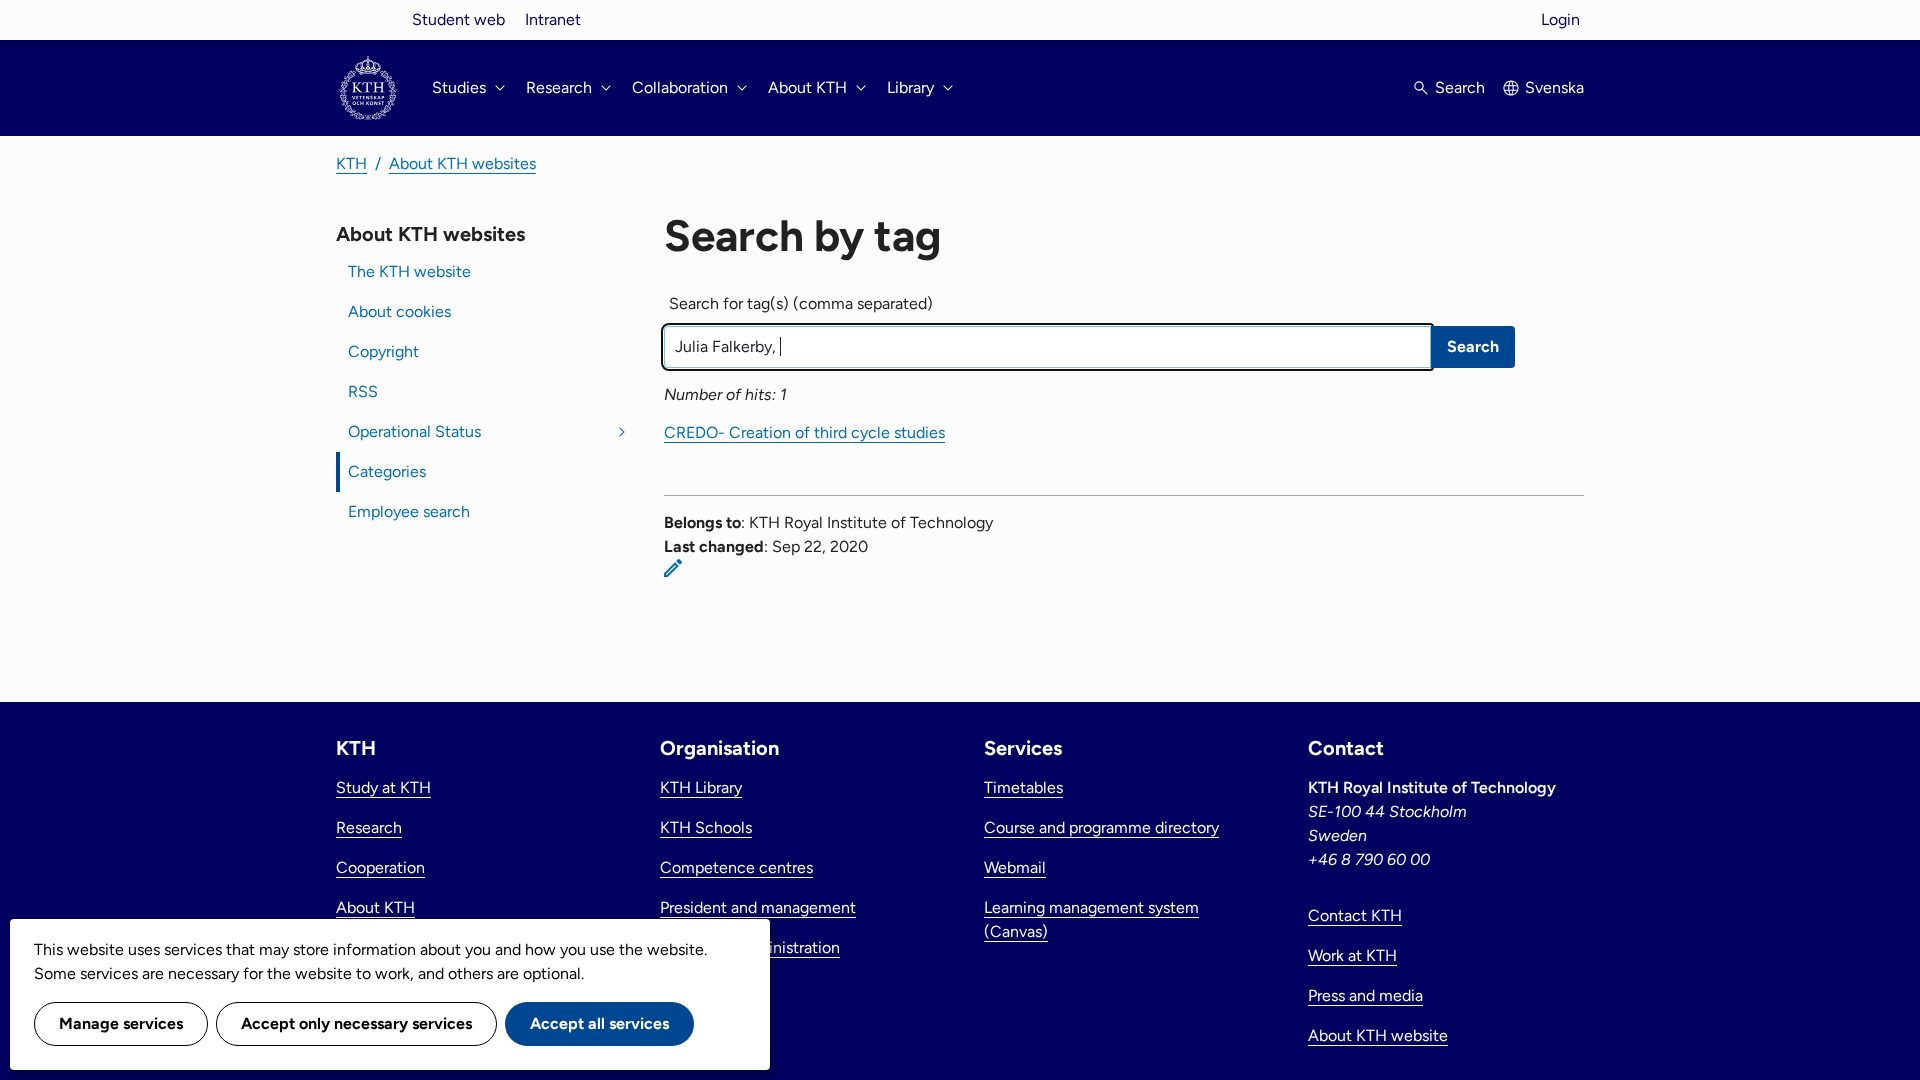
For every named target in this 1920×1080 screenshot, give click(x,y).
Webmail (1015, 867)
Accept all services (599, 1023)
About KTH (375, 907)
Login (1560, 19)
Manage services (121, 1023)
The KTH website (409, 271)
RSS (363, 391)
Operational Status (414, 431)
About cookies (399, 311)
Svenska (1554, 87)
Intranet (553, 19)
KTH (351, 163)
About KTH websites (462, 163)
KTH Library (701, 787)
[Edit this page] (673, 568)
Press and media (1365, 995)
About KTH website (1378, 1035)
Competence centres (736, 867)
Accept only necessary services (356, 1023)
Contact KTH (1355, 915)
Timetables (1023, 787)
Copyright (383, 351)
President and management (758, 907)
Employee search (409, 511)
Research (369, 827)
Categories (387, 471)
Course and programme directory (1101, 827)
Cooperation (380, 867)
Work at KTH (1352, 955)
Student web (458, 19)
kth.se (368, 19)
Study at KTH (383, 787)
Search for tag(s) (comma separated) (801, 303)
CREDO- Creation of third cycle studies (804, 432)
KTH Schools (706, 827)
